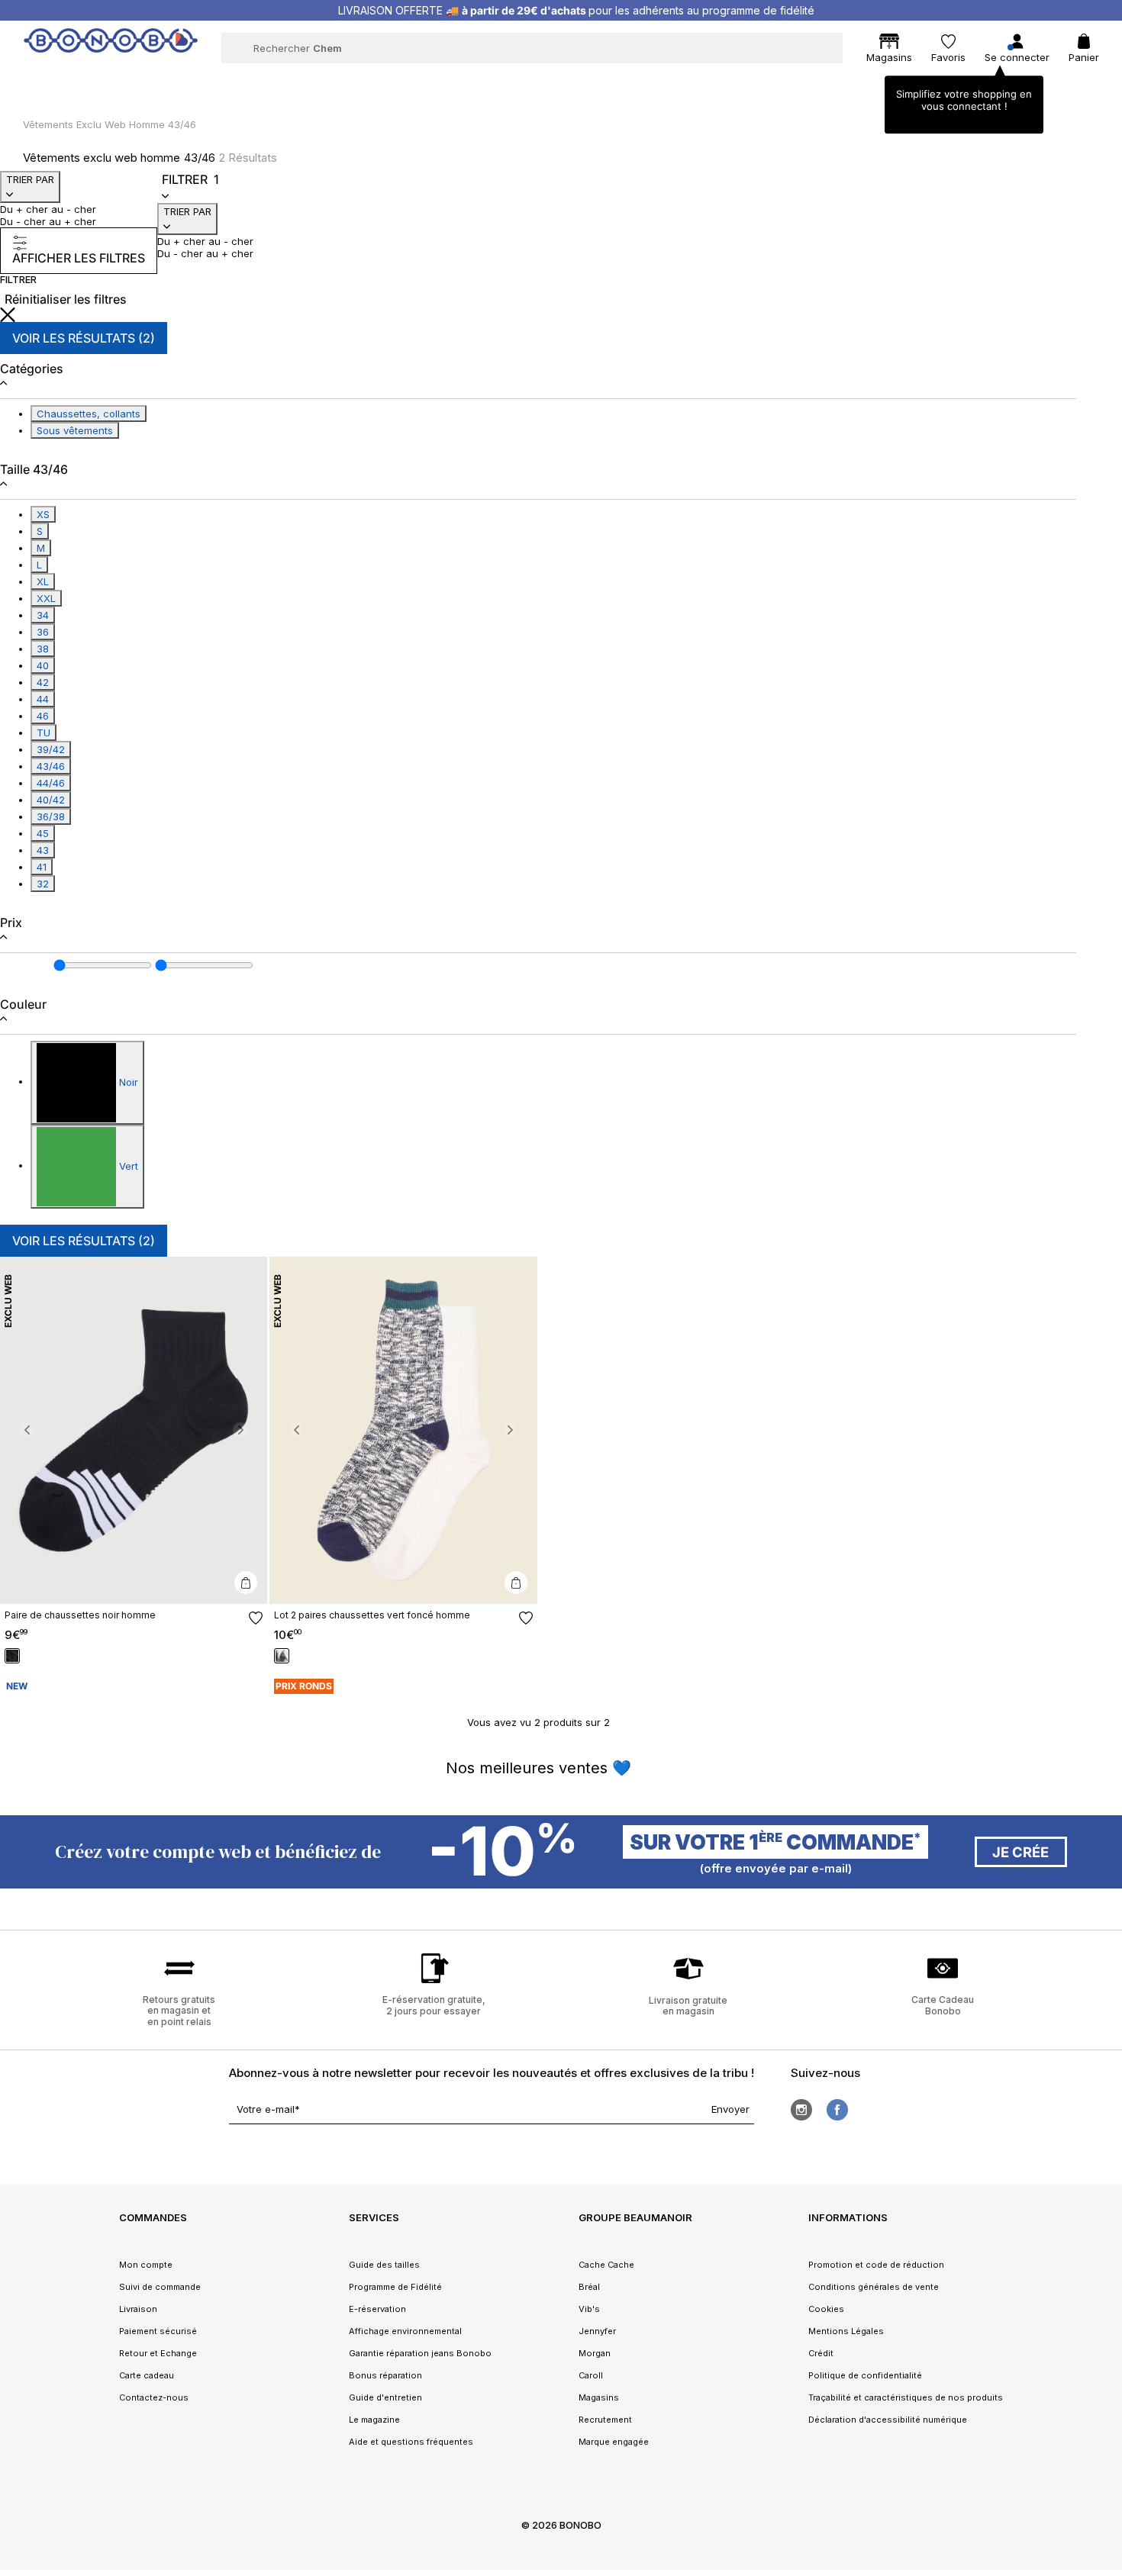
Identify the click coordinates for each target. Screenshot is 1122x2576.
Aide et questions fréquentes (411, 2442)
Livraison (138, 2309)
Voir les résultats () (84, 338)
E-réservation (377, 2309)
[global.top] (1107, 2165)
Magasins (599, 2397)
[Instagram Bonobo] (801, 2110)
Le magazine (374, 2420)
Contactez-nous (154, 2397)
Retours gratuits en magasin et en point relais (179, 2011)
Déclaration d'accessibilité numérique (888, 2420)
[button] (27, 1431)
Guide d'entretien (385, 2397)
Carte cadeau (147, 2375)
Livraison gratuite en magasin (688, 2006)
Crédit (821, 2353)
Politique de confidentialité (865, 2375)
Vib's (589, 2309)
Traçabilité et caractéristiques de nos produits (906, 2397)
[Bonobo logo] (111, 47)
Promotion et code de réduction (876, 2265)
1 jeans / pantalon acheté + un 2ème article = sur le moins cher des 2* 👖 (576, 10)
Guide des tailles (384, 2265)
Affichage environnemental (405, 2331)
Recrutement (605, 2420)
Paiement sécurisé (158, 2331)
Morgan (595, 2353)
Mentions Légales (846, 2331)
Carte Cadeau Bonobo (943, 2005)
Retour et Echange (158, 2353)
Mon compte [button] (146, 2265)
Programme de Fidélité (395, 2287)
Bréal (589, 2287)
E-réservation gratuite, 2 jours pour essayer (434, 2005)
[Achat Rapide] (246, 1583)
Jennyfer (597, 2331)
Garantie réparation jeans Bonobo (420, 2353)
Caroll (591, 2375)
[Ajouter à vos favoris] (256, 1618)
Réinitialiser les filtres (66, 299)
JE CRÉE (1020, 1852)
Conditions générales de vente (874, 2287)
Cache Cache (606, 2265)
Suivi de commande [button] (160, 2287)
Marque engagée (614, 2442)
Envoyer (730, 2109)
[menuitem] (258, 81)
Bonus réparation (385, 2375)
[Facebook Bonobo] (837, 2110)
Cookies (826, 2309)
